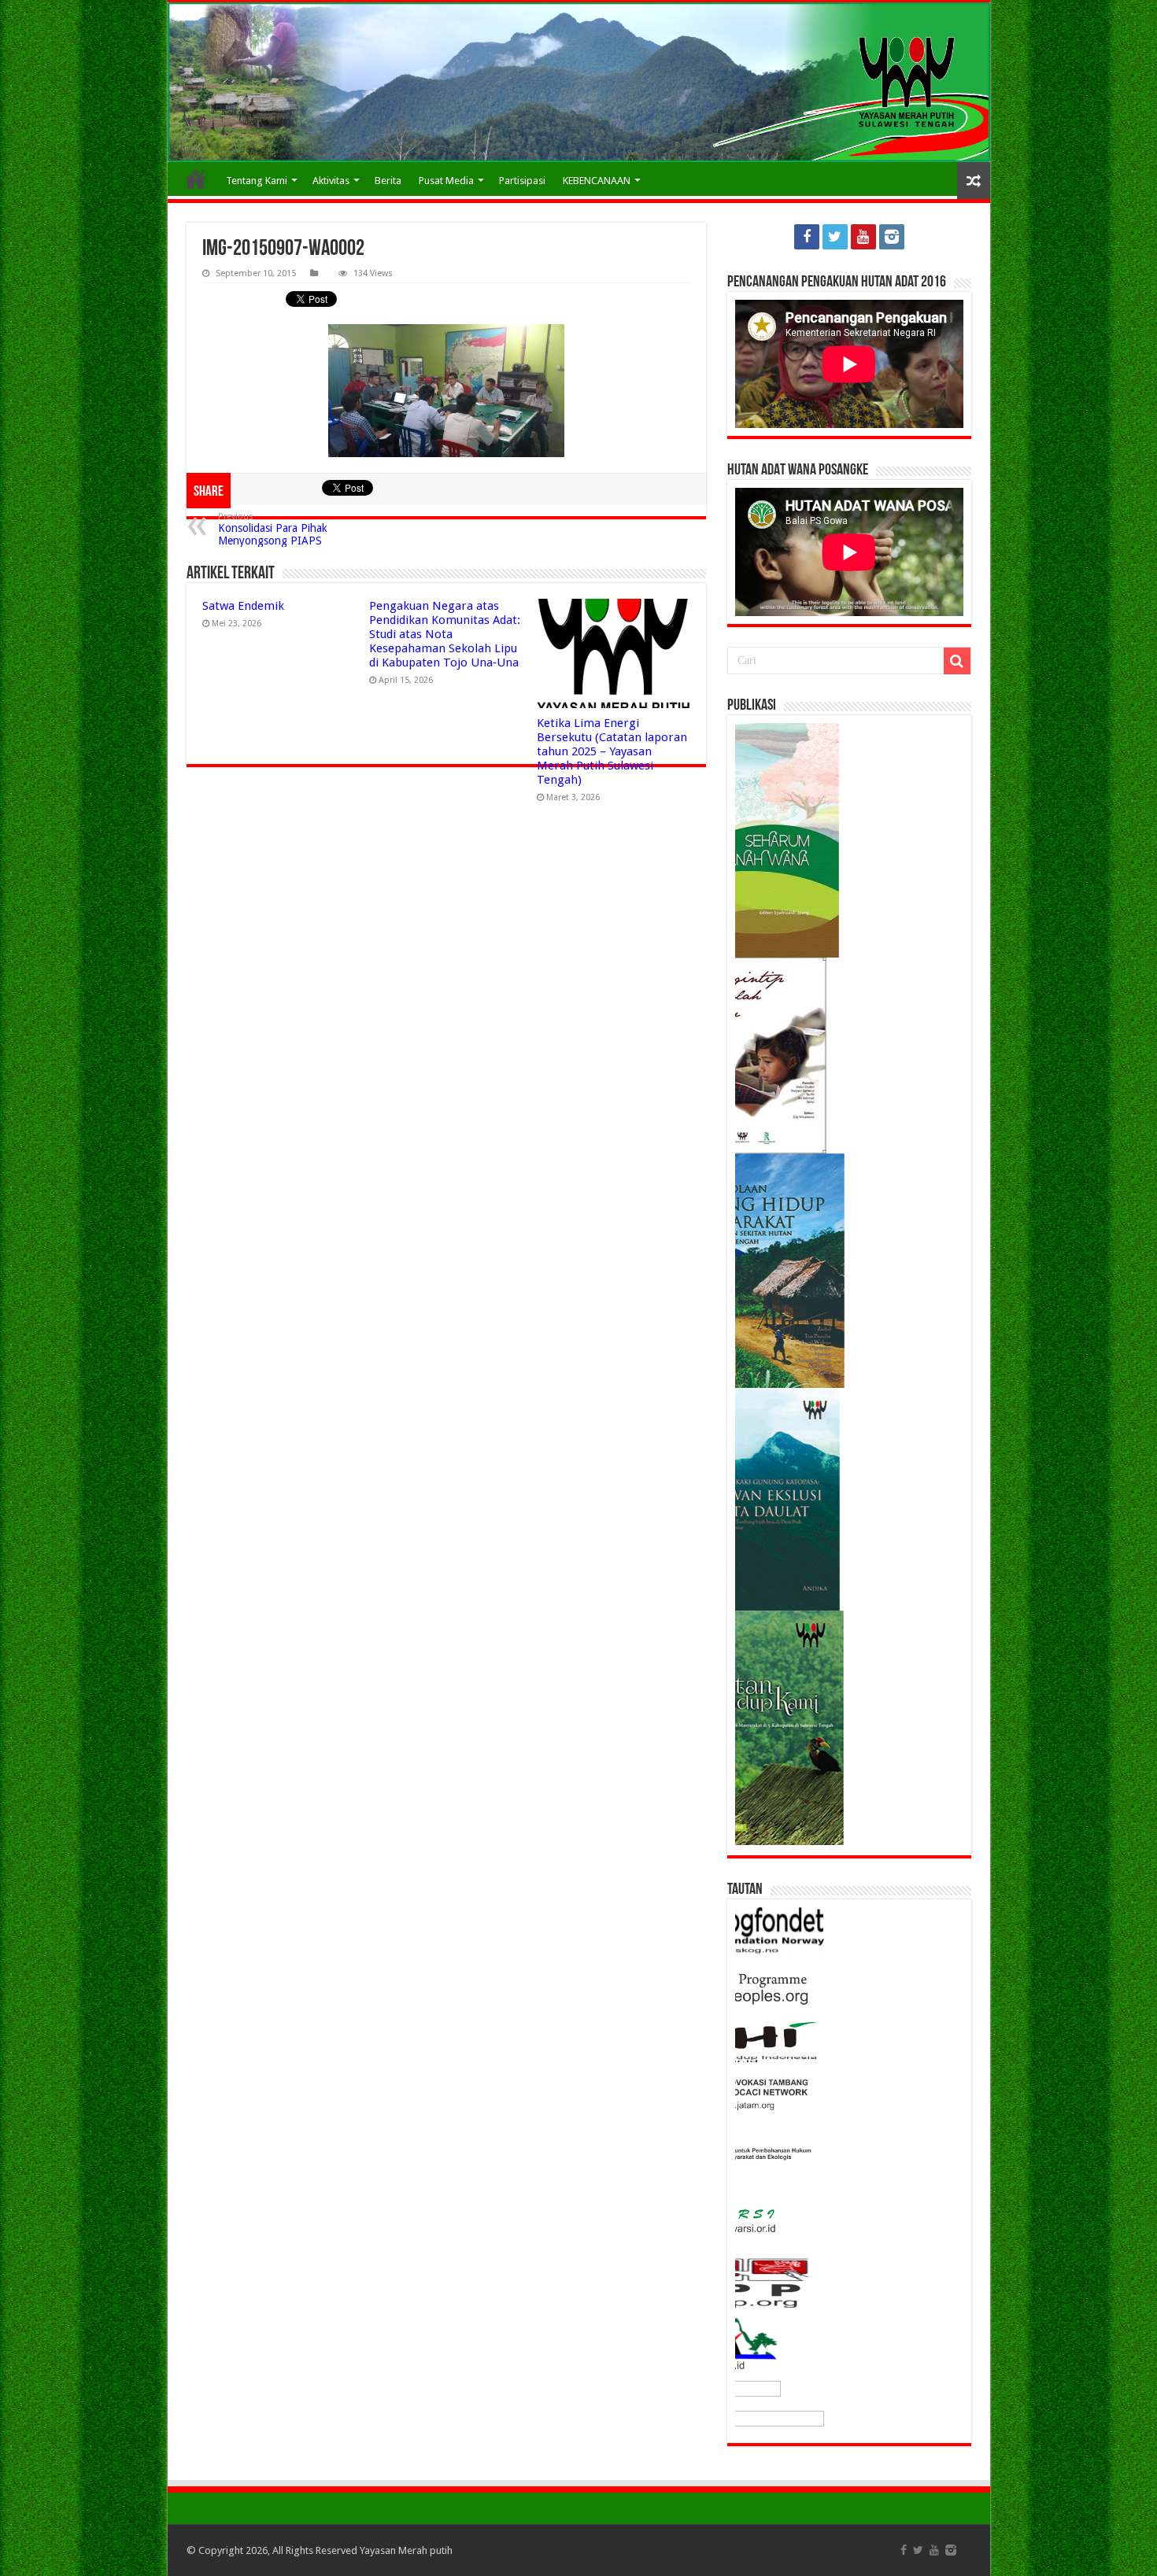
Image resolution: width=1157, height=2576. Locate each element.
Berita (388, 181)
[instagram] (892, 237)
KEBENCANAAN (597, 181)
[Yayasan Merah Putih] (579, 82)
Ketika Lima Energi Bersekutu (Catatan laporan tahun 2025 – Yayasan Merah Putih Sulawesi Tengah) (612, 751)
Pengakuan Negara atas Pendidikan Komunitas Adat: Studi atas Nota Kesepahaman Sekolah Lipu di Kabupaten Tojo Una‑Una (445, 634)
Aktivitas (331, 181)
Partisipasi (522, 181)
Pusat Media (446, 181)
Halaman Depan (196, 179)
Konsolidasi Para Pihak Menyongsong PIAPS (273, 529)
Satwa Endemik (243, 606)
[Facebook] (807, 237)
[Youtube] (863, 237)
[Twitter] (835, 237)
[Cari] (957, 661)
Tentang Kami (257, 181)
